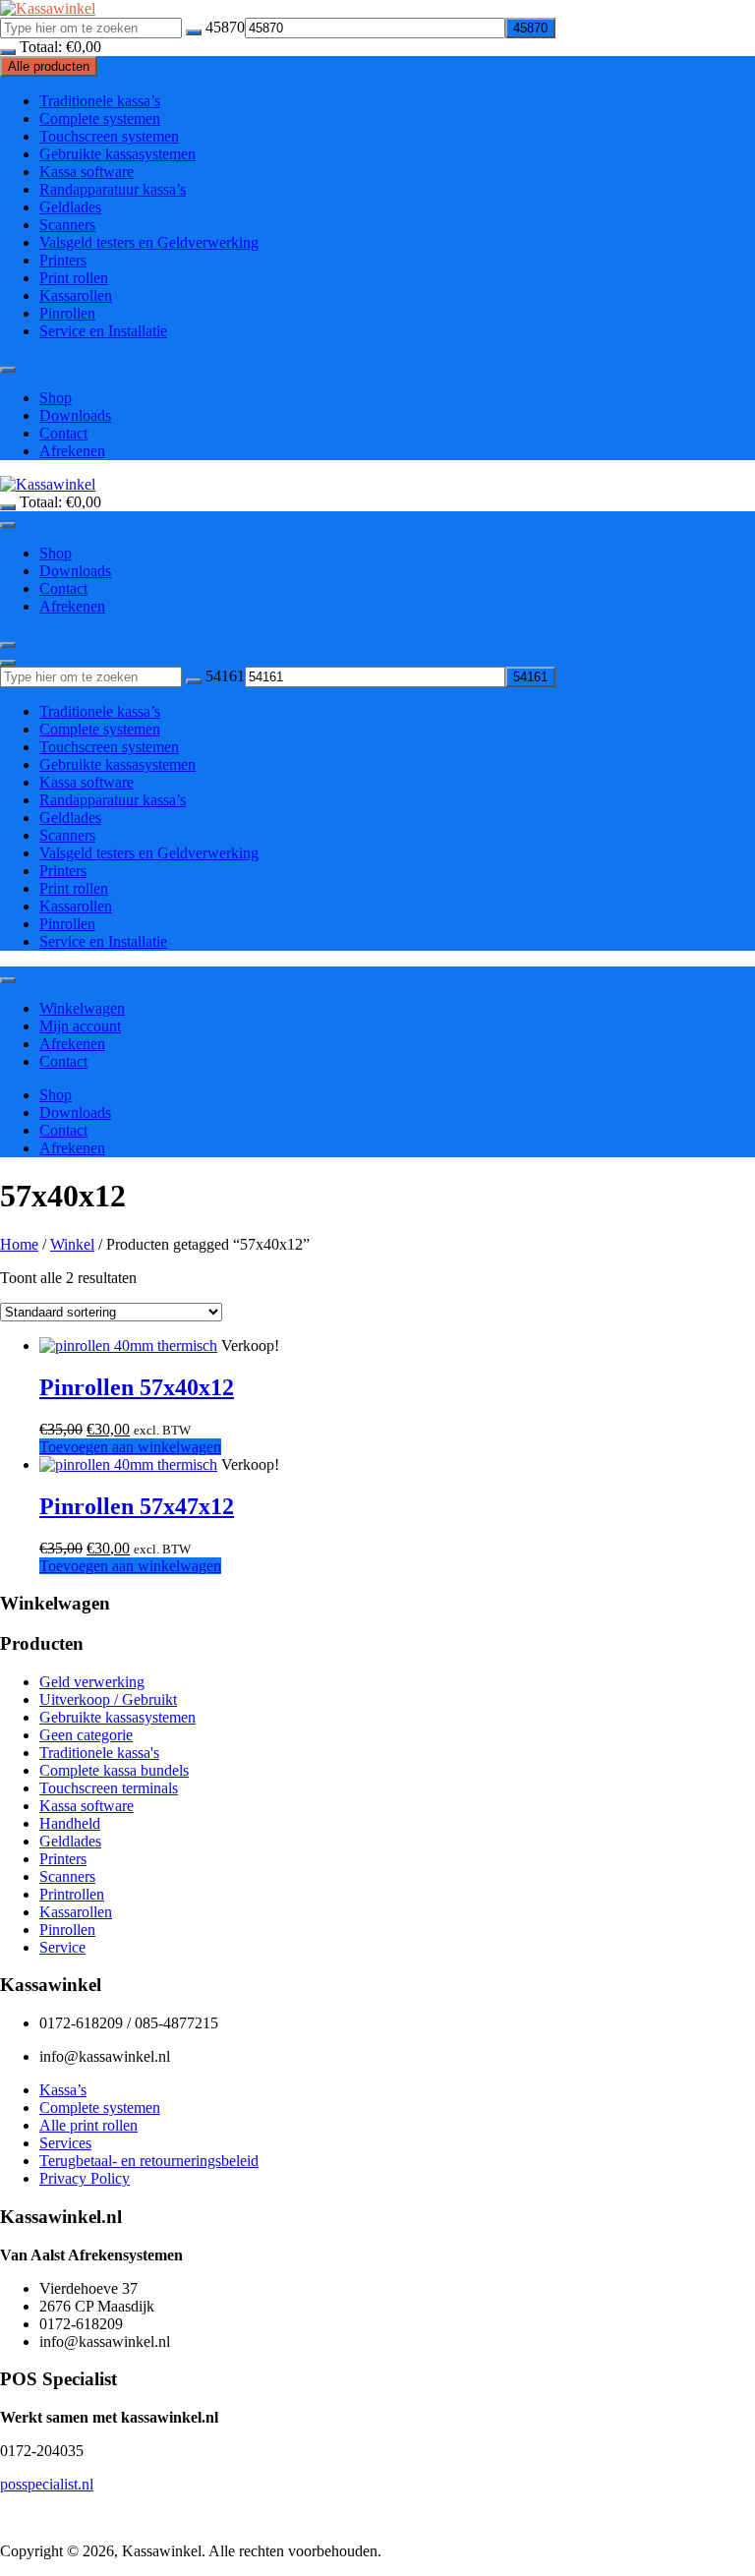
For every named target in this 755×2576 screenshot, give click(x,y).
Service (62, 1947)
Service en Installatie (103, 331)
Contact (63, 433)
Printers (63, 260)
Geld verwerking (92, 1682)
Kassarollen (76, 295)
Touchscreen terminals (109, 1788)
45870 (225, 27)
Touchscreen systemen (109, 136)
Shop (56, 398)
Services (65, 2143)
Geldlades (70, 207)
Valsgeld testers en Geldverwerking (149, 242)
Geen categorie (86, 1735)
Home (19, 1244)
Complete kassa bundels (114, 1770)
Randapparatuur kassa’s (113, 189)
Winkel (72, 1244)
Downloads (75, 415)
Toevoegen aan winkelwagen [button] (130, 1447)
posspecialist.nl (47, 2484)
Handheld (70, 1823)
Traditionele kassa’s (100, 101)
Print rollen (74, 278)
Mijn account (80, 1026)
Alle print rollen (88, 2125)
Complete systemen (100, 118)
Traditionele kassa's (99, 1753)
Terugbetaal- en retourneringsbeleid (149, 2161)
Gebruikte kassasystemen (117, 154)
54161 (225, 676)
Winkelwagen (82, 1008)
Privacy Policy (85, 2178)
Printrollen (72, 1894)
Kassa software (87, 172)
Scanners (67, 225)
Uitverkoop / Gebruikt (108, 1699)
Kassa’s (63, 2090)
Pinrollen (67, 313)
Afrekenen (72, 451)
